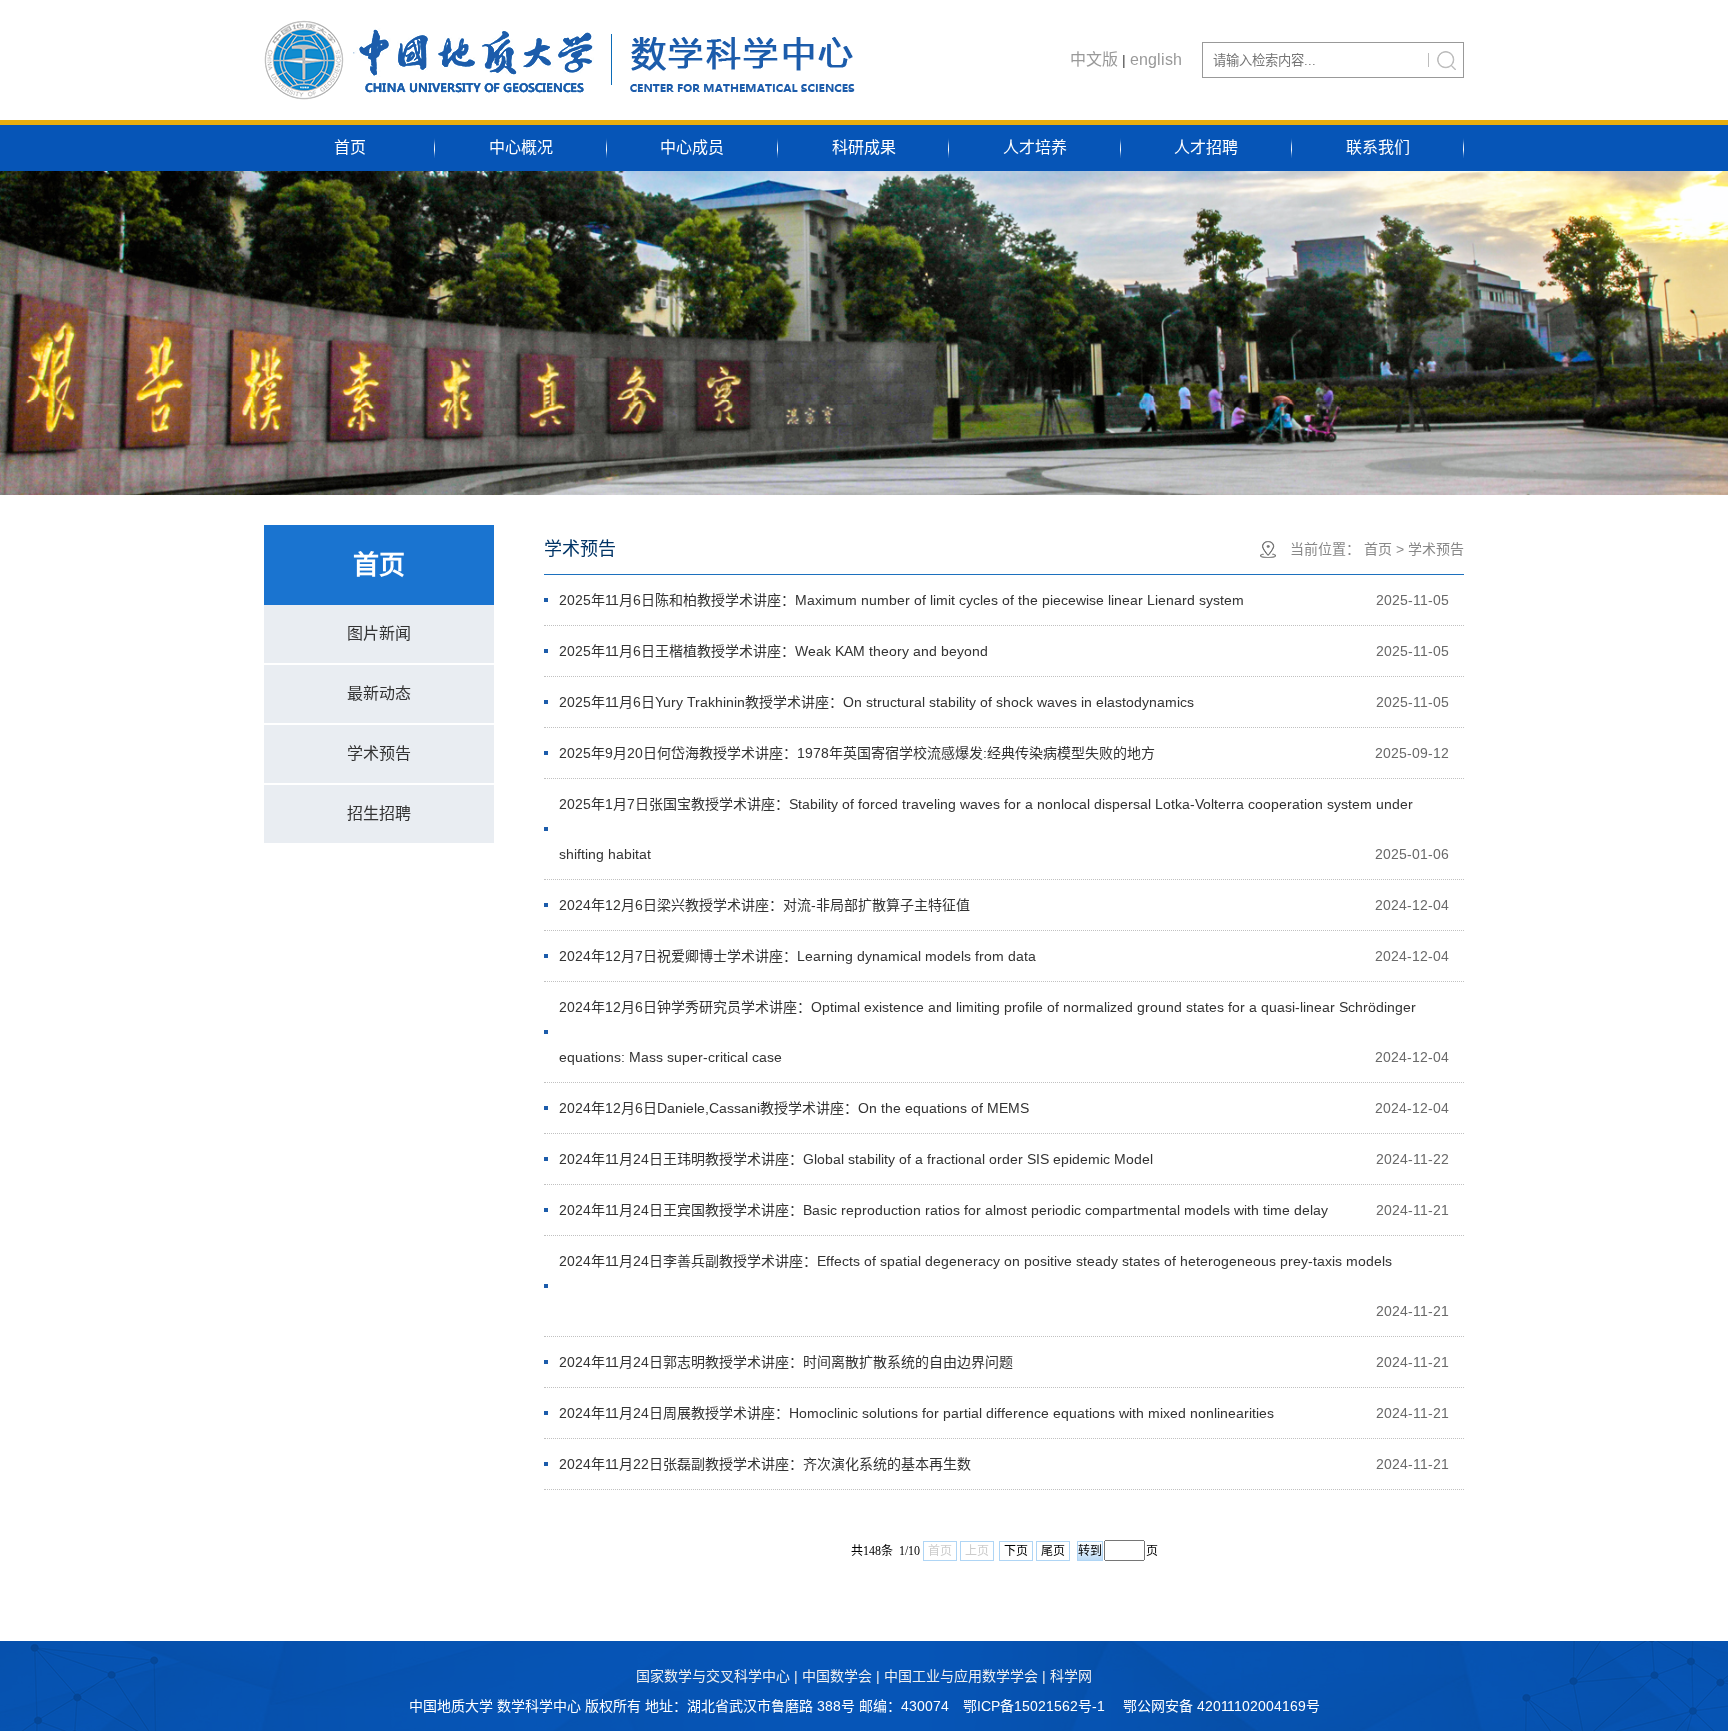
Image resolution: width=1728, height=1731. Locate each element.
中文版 (1094, 59)
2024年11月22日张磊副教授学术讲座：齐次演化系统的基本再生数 (765, 1464)
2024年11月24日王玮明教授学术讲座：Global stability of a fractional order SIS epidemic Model (856, 1159)
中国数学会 (837, 1676)
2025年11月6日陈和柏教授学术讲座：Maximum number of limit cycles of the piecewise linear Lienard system (901, 600)
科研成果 (864, 147)
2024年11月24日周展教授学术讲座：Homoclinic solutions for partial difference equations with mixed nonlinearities (916, 1413)
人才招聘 (1206, 147)
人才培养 (1035, 147)
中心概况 (521, 147)
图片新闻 (379, 633)
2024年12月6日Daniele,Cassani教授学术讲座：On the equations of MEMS (794, 1108)
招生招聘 (379, 813)
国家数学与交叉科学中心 (713, 1676)
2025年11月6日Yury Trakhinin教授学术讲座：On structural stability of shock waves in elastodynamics (876, 702)
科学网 (1071, 1676)
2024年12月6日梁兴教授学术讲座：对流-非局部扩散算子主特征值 (764, 905)
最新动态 (379, 693)
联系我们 (1378, 147)
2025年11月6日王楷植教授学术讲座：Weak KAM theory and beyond (773, 651)
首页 (350, 147)
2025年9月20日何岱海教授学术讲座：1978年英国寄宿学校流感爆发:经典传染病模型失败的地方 (857, 753)
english (1156, 59)
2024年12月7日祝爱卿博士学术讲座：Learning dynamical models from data (797, 956)
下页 (1016, 1551)
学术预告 (379, 753)
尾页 (1053, 1551)
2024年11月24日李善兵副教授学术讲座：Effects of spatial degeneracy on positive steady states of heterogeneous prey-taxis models (975, 1261)
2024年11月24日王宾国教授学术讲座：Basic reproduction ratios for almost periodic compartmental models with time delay (943, 1210)
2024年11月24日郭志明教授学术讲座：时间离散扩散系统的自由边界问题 (786, 1362)
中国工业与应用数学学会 (961, 1676)
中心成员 (692, 147)
